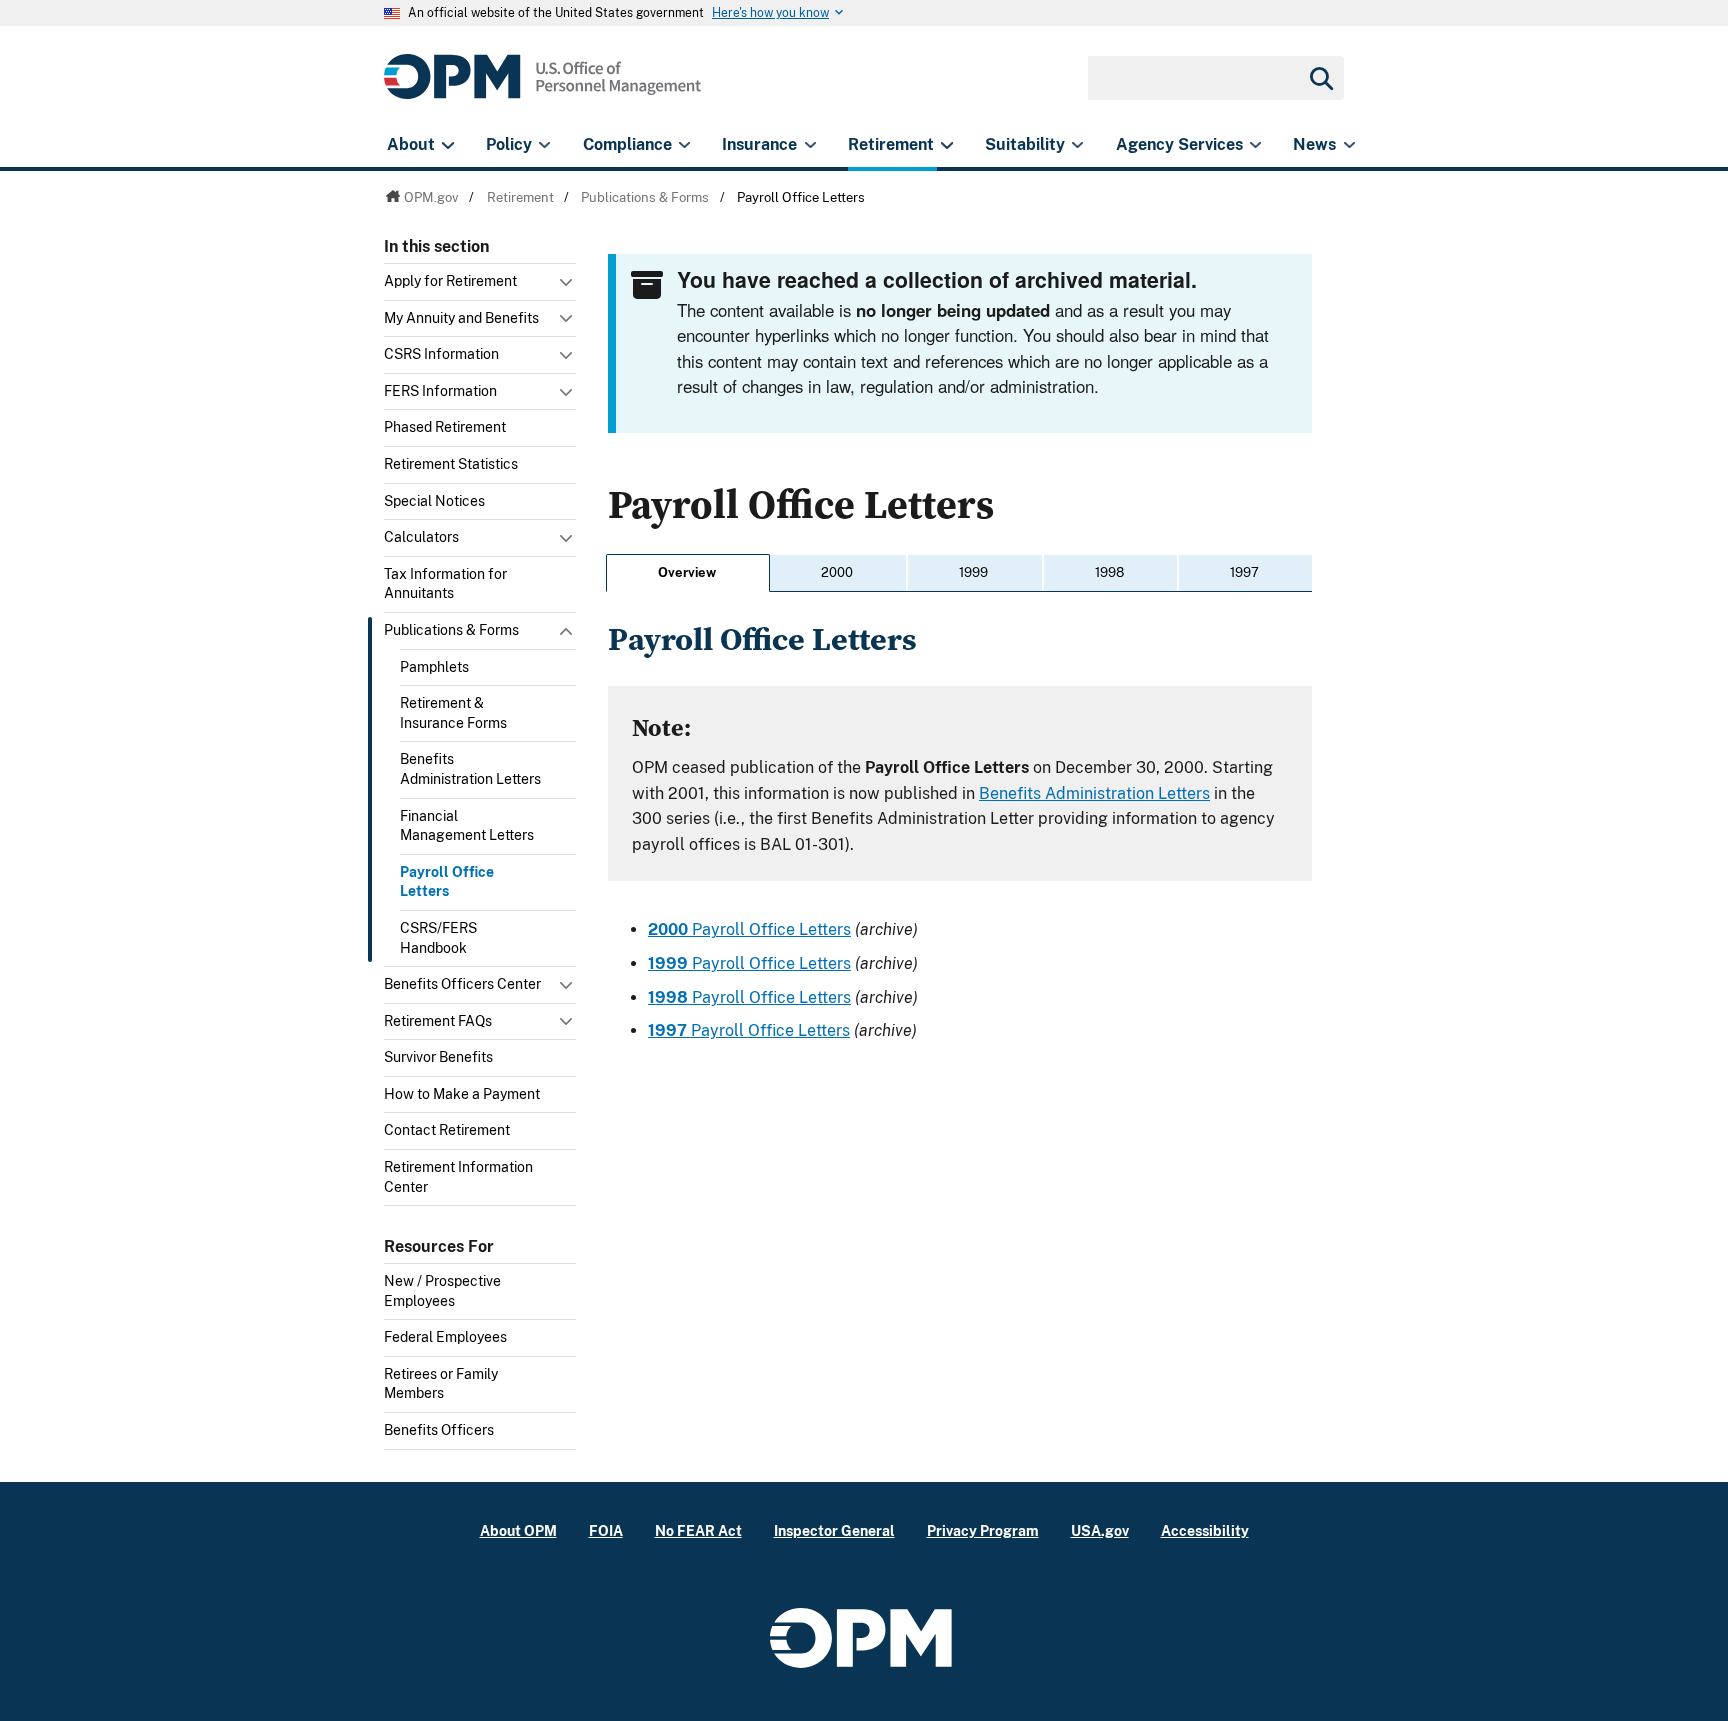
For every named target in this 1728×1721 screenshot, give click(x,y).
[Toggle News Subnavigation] (1349, 145)
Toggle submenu (568, 287)
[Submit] (1320, 78)
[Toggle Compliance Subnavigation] (684, 145)
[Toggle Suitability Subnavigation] (1077, 145)
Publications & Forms (451, 630)
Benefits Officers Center (462, 984)
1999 (973, 572)
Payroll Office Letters (447, 882)
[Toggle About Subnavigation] (447, 145)
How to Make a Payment (462, 1094)
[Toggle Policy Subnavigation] (544, 145)
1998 (1109, 572)
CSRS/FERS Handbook (438, 938)
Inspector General (834, 1530)
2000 (837, 572)
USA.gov (1100, 1530)
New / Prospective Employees (442, 1291)
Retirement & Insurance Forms (453, 713)
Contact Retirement (447, 1130)
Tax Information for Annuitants (445, 584)
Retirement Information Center (458, 1177)
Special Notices (434, 501)
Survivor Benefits (438, 1057)
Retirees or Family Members (441, 1384)
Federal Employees (445, 1337)
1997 (1244, 572)
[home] (542, 87)
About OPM (518, 1530)
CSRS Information (441, 354)
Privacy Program (983, 1530)
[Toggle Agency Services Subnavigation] (1255, 145)
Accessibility (1205, 1530)
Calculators (421, 537)
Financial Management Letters (467, 826)
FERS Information (440, 391)
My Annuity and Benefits (461, 318)
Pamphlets (434, 667)
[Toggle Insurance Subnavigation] (810, 145)
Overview (687, 572)
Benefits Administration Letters (470, 769)
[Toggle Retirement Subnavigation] (946, 145)
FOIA (606, 1530)
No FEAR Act (698, 1530)
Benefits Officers (439, 1430)
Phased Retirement (445, 427)
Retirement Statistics (451, 464)
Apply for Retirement (450, 281)
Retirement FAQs (438, 1021)
